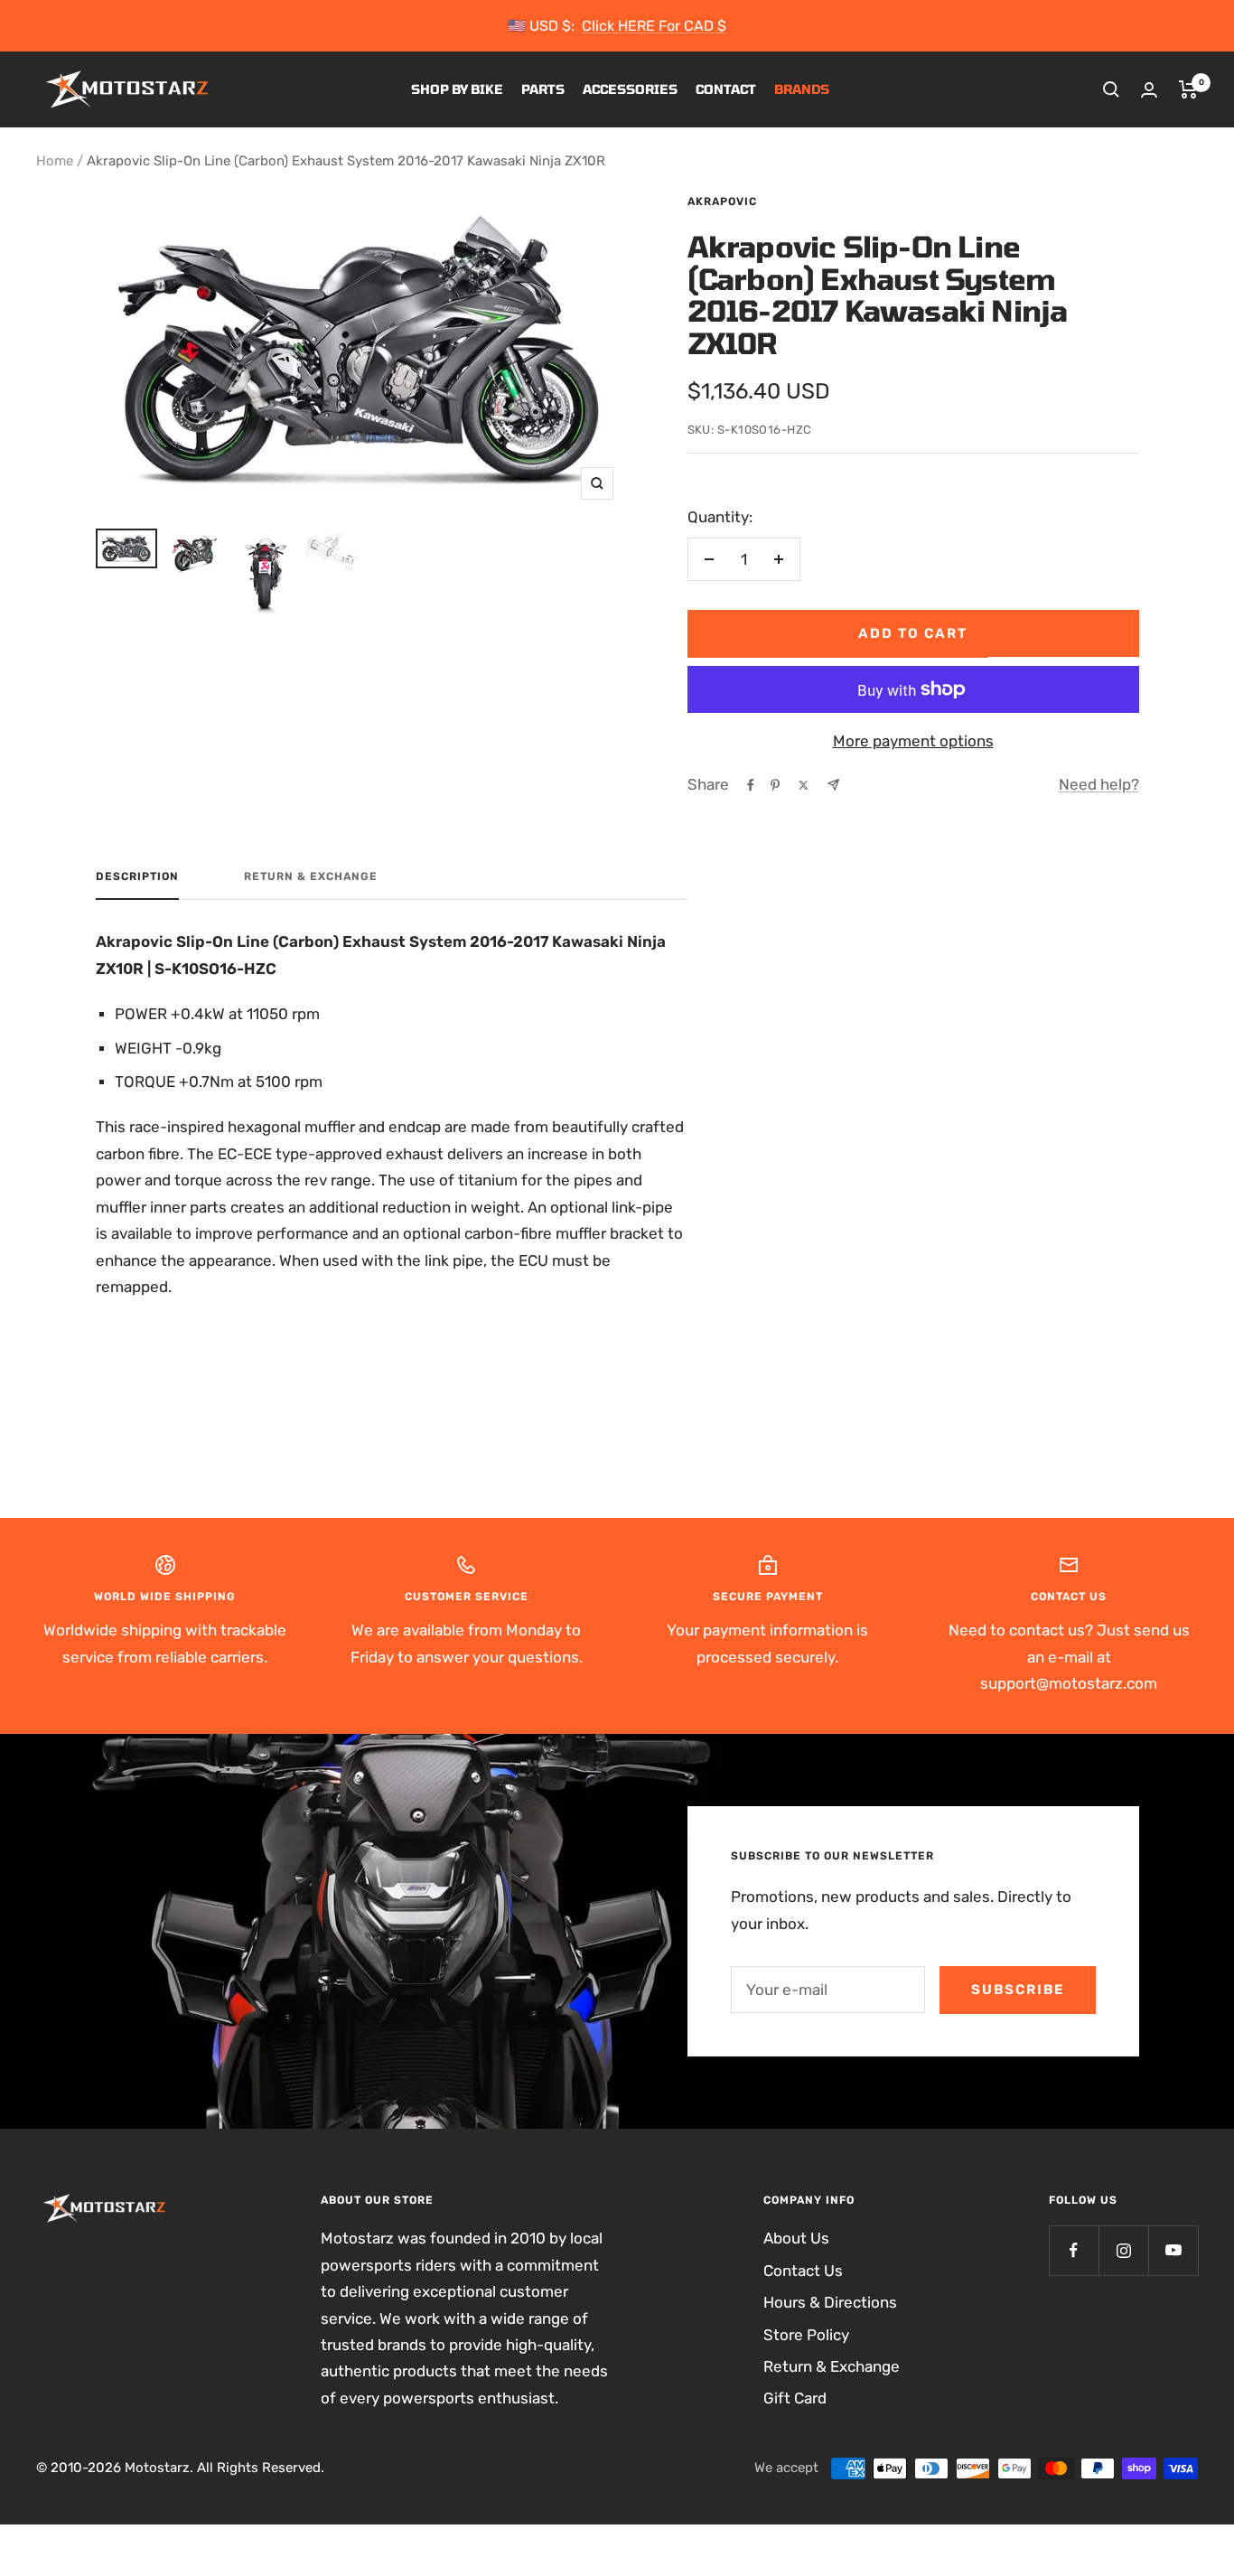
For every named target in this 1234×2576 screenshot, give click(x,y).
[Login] (1149, 90)
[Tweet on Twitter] (804, 785)
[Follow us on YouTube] (1173, 2250)
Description (137, 876)
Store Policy (806, 2335)
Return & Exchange (311, 876)
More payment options (913, 741)
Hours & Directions (830, 2302)
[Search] (1111, 89)
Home (55, 161)
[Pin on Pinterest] (775, 785)
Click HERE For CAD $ (654, 26)
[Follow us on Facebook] (1074, 2250)
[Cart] (1188, 89)
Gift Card (795, 2398)
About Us (796, 2238)
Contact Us (803, 2271)
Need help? (1099, 784)
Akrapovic (722, 201)
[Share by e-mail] (833, 785)
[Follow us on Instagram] (1123, 2250)
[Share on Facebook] (751, 785)
